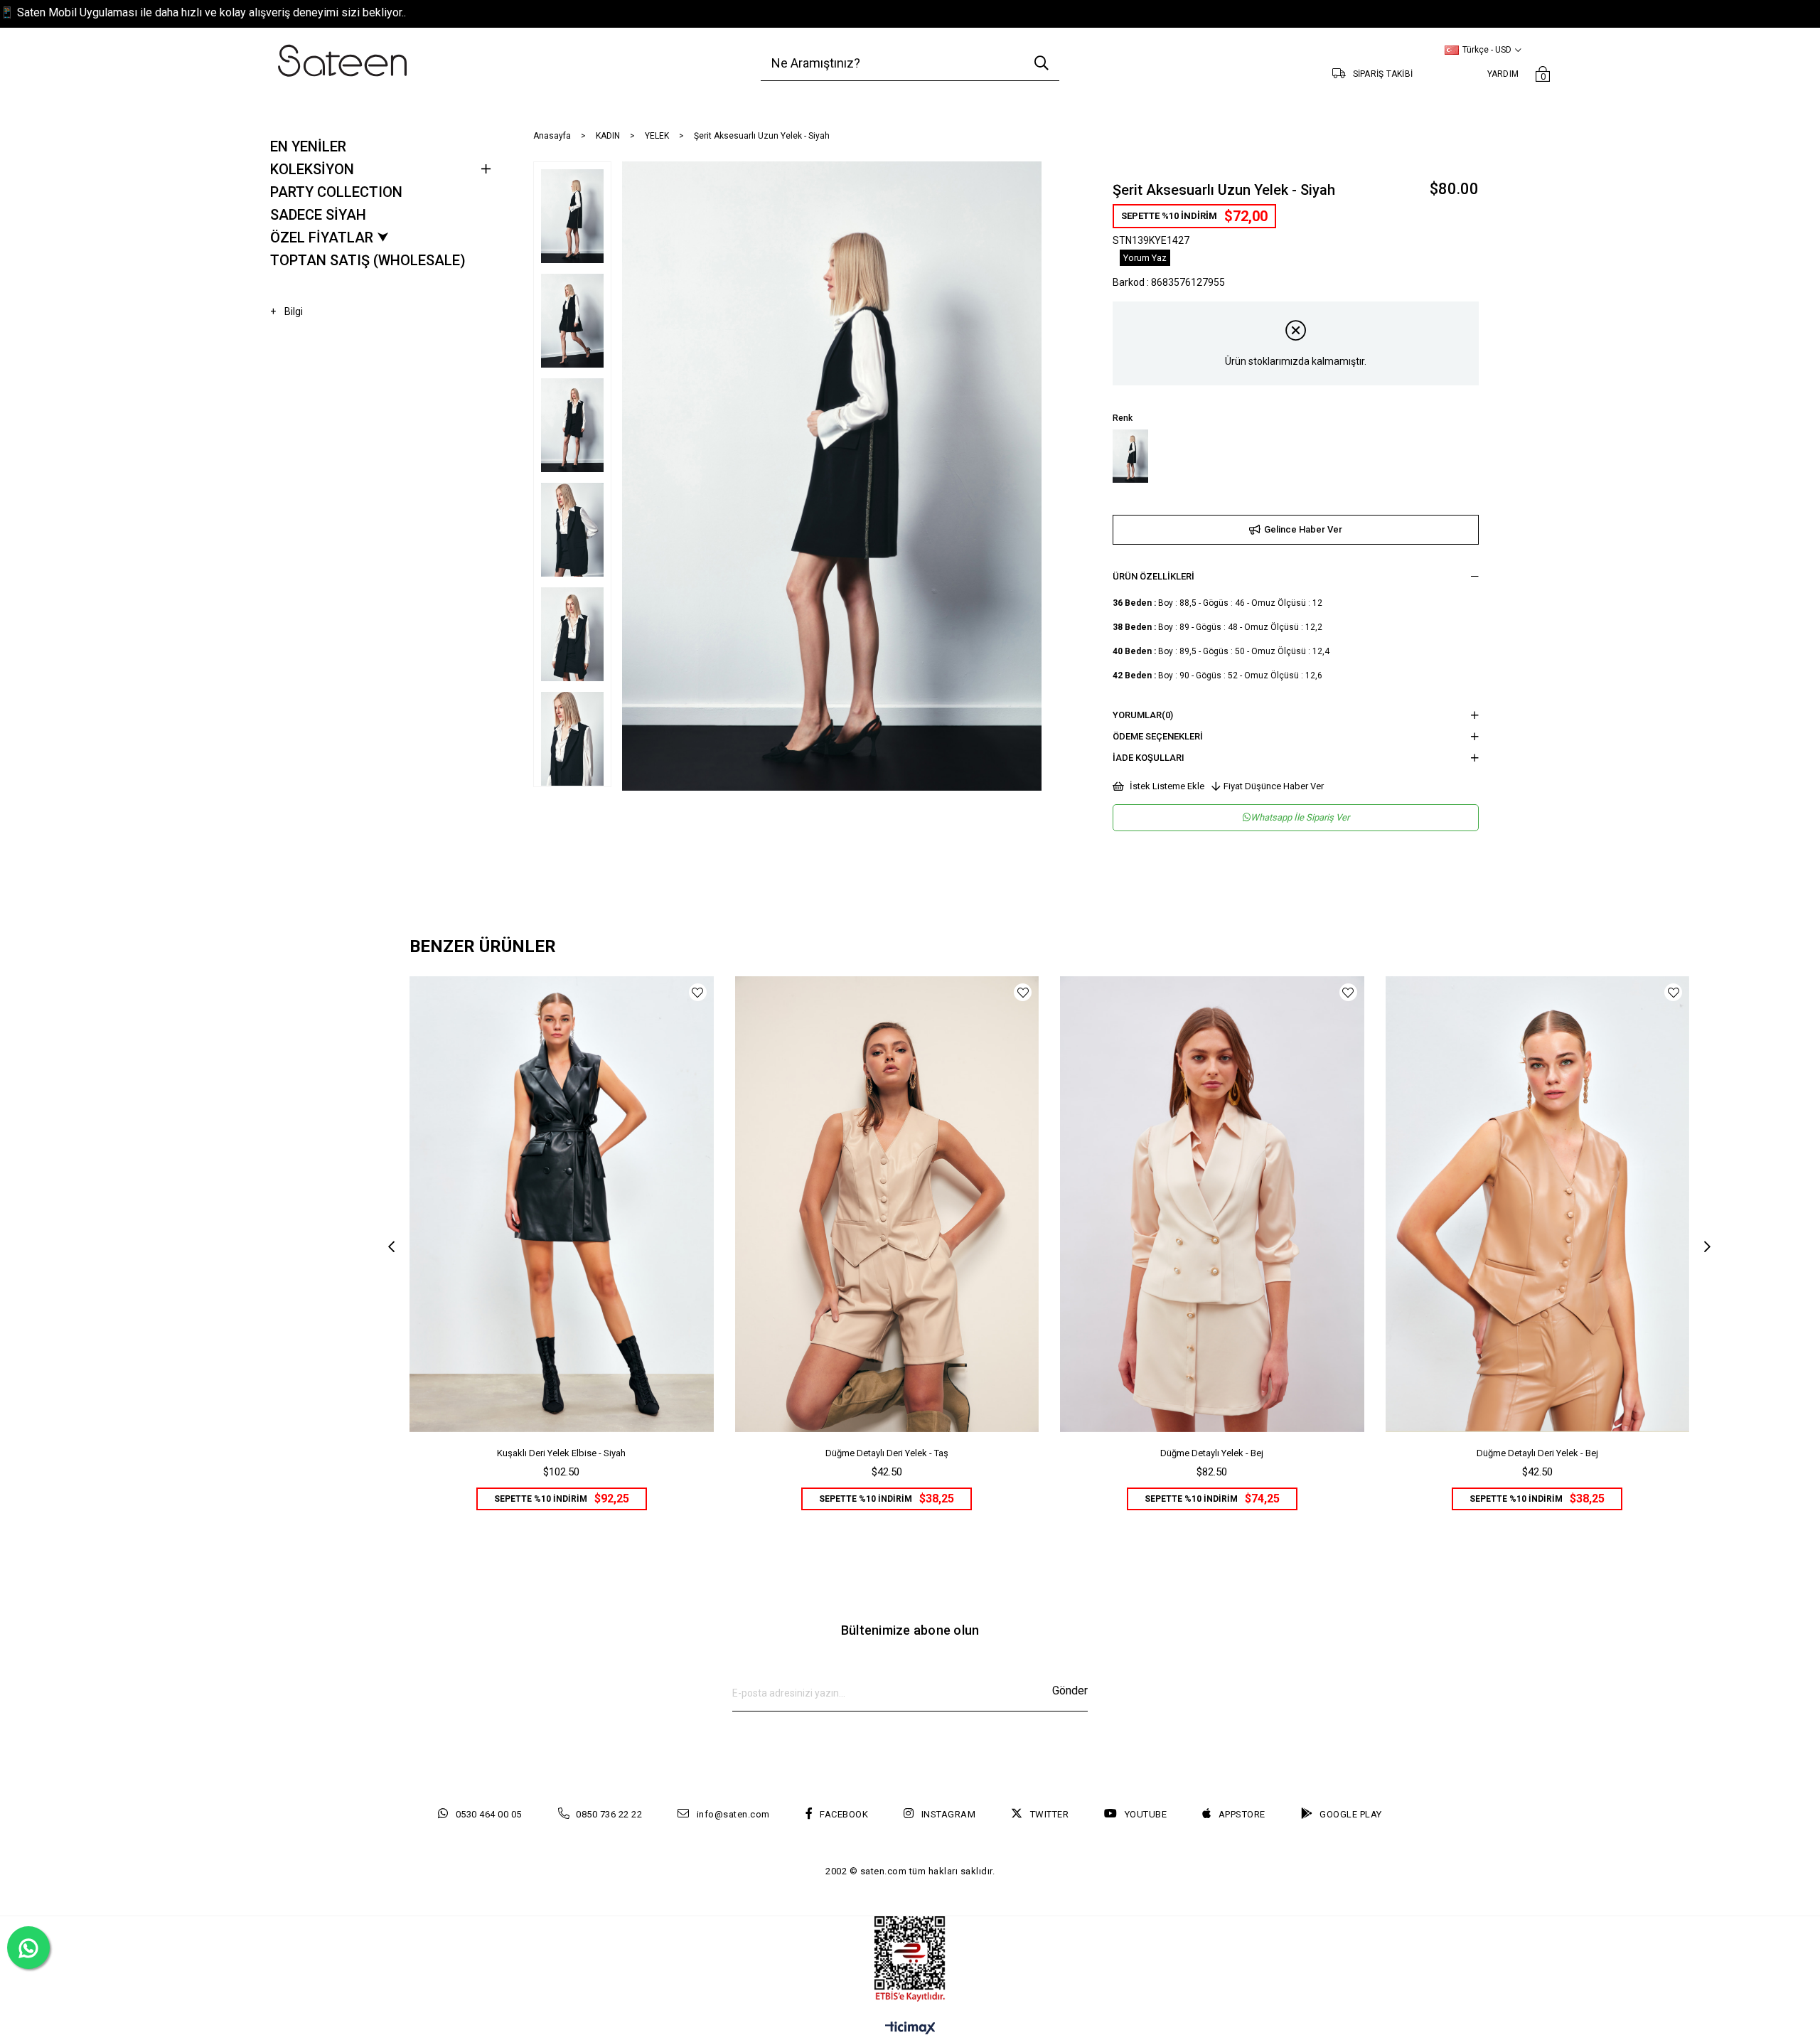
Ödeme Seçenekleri (1158, 736)
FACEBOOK (844, 1814)
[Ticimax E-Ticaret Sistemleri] (910, 2029)
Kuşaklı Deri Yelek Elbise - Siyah (561, 1453)
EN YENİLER (308, 146)
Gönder (1070, 1691)
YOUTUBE (1146, 1814)
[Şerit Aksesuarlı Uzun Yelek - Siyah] (1130, 456)
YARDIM (1503, 74)
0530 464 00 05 (489, 1814)
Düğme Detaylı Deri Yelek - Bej (1537, 1453)
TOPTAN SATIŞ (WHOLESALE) (368, 260)
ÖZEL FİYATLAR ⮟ (330, 237)
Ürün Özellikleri (1153, 576)
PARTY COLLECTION (336, 192)
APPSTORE (1242, 1814)
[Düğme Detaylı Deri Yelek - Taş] (887, 1204)
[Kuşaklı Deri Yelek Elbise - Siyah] (562, 1204)
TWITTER (1049, 1814)
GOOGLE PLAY (1351, 1814)
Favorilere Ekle (698, 992)
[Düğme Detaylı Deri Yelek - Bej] (1538, 1204)
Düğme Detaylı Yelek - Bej (1212, 1453)
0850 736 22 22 (609, 1814)
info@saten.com (733, 1814)
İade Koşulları (1149, 758)
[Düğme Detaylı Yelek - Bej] (1212, 1204)
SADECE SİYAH (318, 215)
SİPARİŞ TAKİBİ (1383, 74)
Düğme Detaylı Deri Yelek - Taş (887, 1453)
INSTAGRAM (948, 1814)
